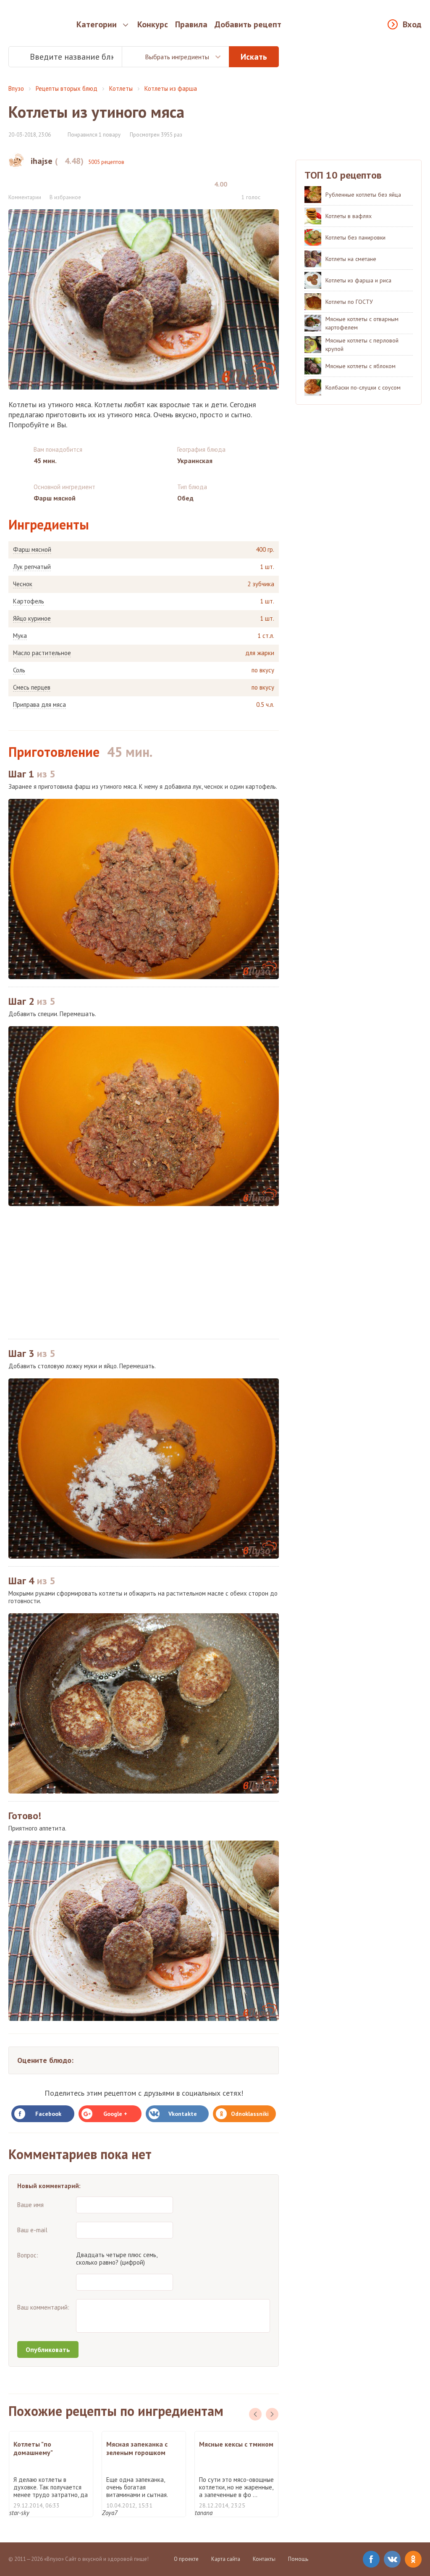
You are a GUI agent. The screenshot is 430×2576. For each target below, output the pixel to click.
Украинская (195, 461)
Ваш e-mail (32, 2230)
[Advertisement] (144, 1272)
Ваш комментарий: (43, 2307)
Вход (412, 24)
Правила (191, 24)
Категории (97, 24)
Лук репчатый (32, 567)
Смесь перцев (32, 687)
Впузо (16, 88)
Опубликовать (48, 2349)
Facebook (48, 2114)
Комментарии (25, 197)
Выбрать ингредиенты (177, 57)
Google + (115, 2114)
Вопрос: (28, 2255)
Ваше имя (30, 2205)
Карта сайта (226, 2559)
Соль (19, 670)
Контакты (264, 2559)
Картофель (29, 601)
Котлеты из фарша (171, 88)
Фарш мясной (32, 550)
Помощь (298, 2559)
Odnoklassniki (250, 2114)
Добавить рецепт (248, 24)
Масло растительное (42, 653)
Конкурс (153, 24)
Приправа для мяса (39, 705)
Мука (20, 636)
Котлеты (121, 88)
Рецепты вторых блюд (67, 88)
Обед (185, 498)
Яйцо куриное (32, 619)
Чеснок (23, 584)
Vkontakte (183, 2114)
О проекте (186, 2559)
